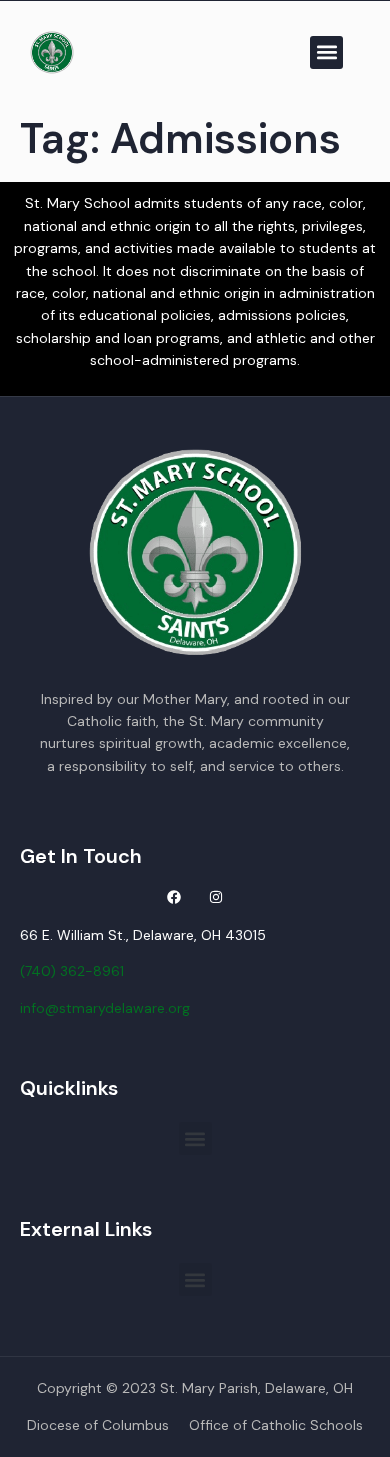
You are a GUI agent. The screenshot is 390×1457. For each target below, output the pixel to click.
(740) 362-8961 (72, 971)
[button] (326, 52)
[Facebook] (174, 897)
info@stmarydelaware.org (105, 1008)
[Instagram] (216, 897)
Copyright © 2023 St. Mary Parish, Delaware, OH (195, 1388)
